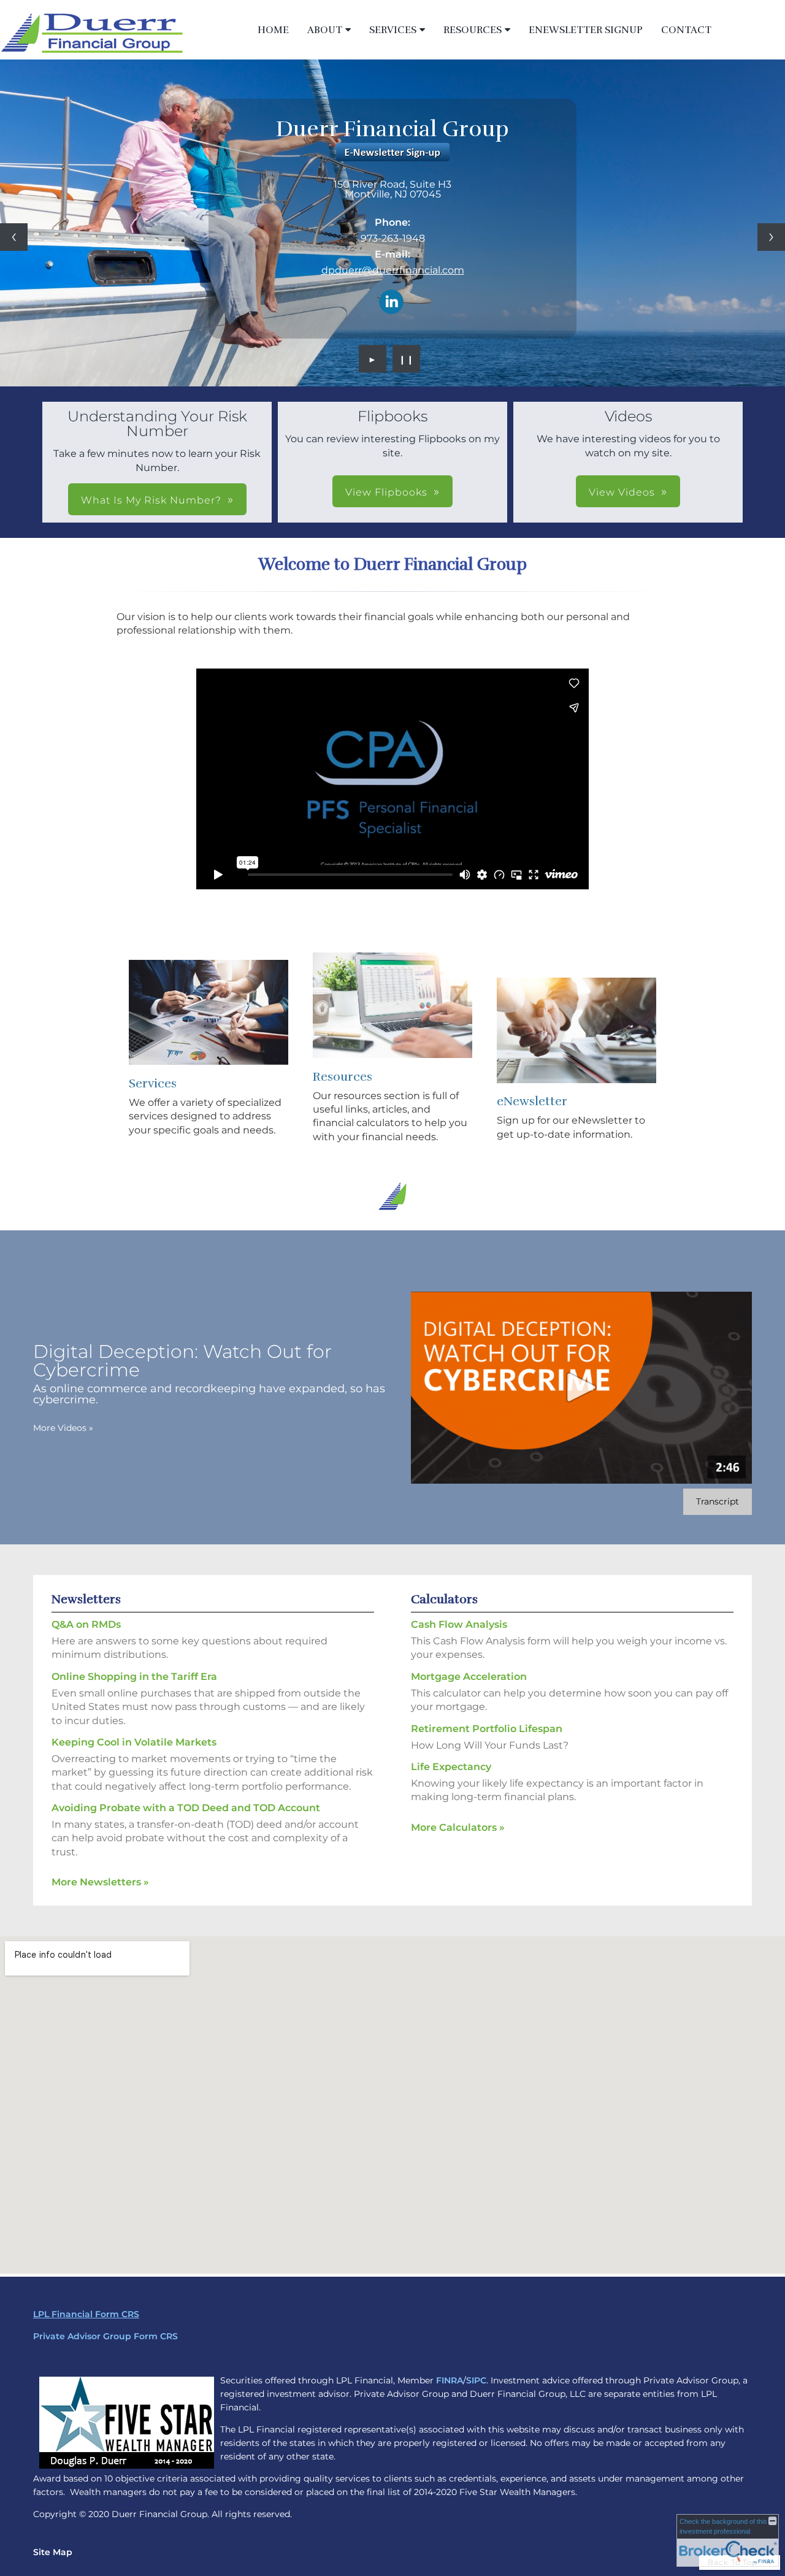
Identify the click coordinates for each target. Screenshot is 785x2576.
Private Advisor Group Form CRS (105, 2336)
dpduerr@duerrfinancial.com (393, 270)
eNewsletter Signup (586, 30)
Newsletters (86, 1599)
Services (393, 30)
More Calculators (458, 1827)
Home (273, 30)
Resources (473, 30)
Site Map (53, 2552)
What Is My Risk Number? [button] (151, 500)
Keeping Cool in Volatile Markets (134, 1742)
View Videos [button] (622, 492)
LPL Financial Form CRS (86, 2314)
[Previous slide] (14, 237)
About (325, 30)
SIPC (476, 2380)
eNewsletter (532, 1101)
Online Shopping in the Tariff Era (134, 1677)
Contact (686, 30)
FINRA (450, 2380)
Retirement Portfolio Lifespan (487, 1729)
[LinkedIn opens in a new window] (391, 303)
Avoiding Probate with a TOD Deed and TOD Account (186, 1808)
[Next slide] (771, 237)
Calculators (444, 1599)
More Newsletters (100, 1882)
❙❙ (407, 359)
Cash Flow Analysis (459, 1624)
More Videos (63, 1428)
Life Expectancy (451, 1767)
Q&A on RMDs (86, 1624)
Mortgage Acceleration (469, 1677)
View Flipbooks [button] (386, 492)
